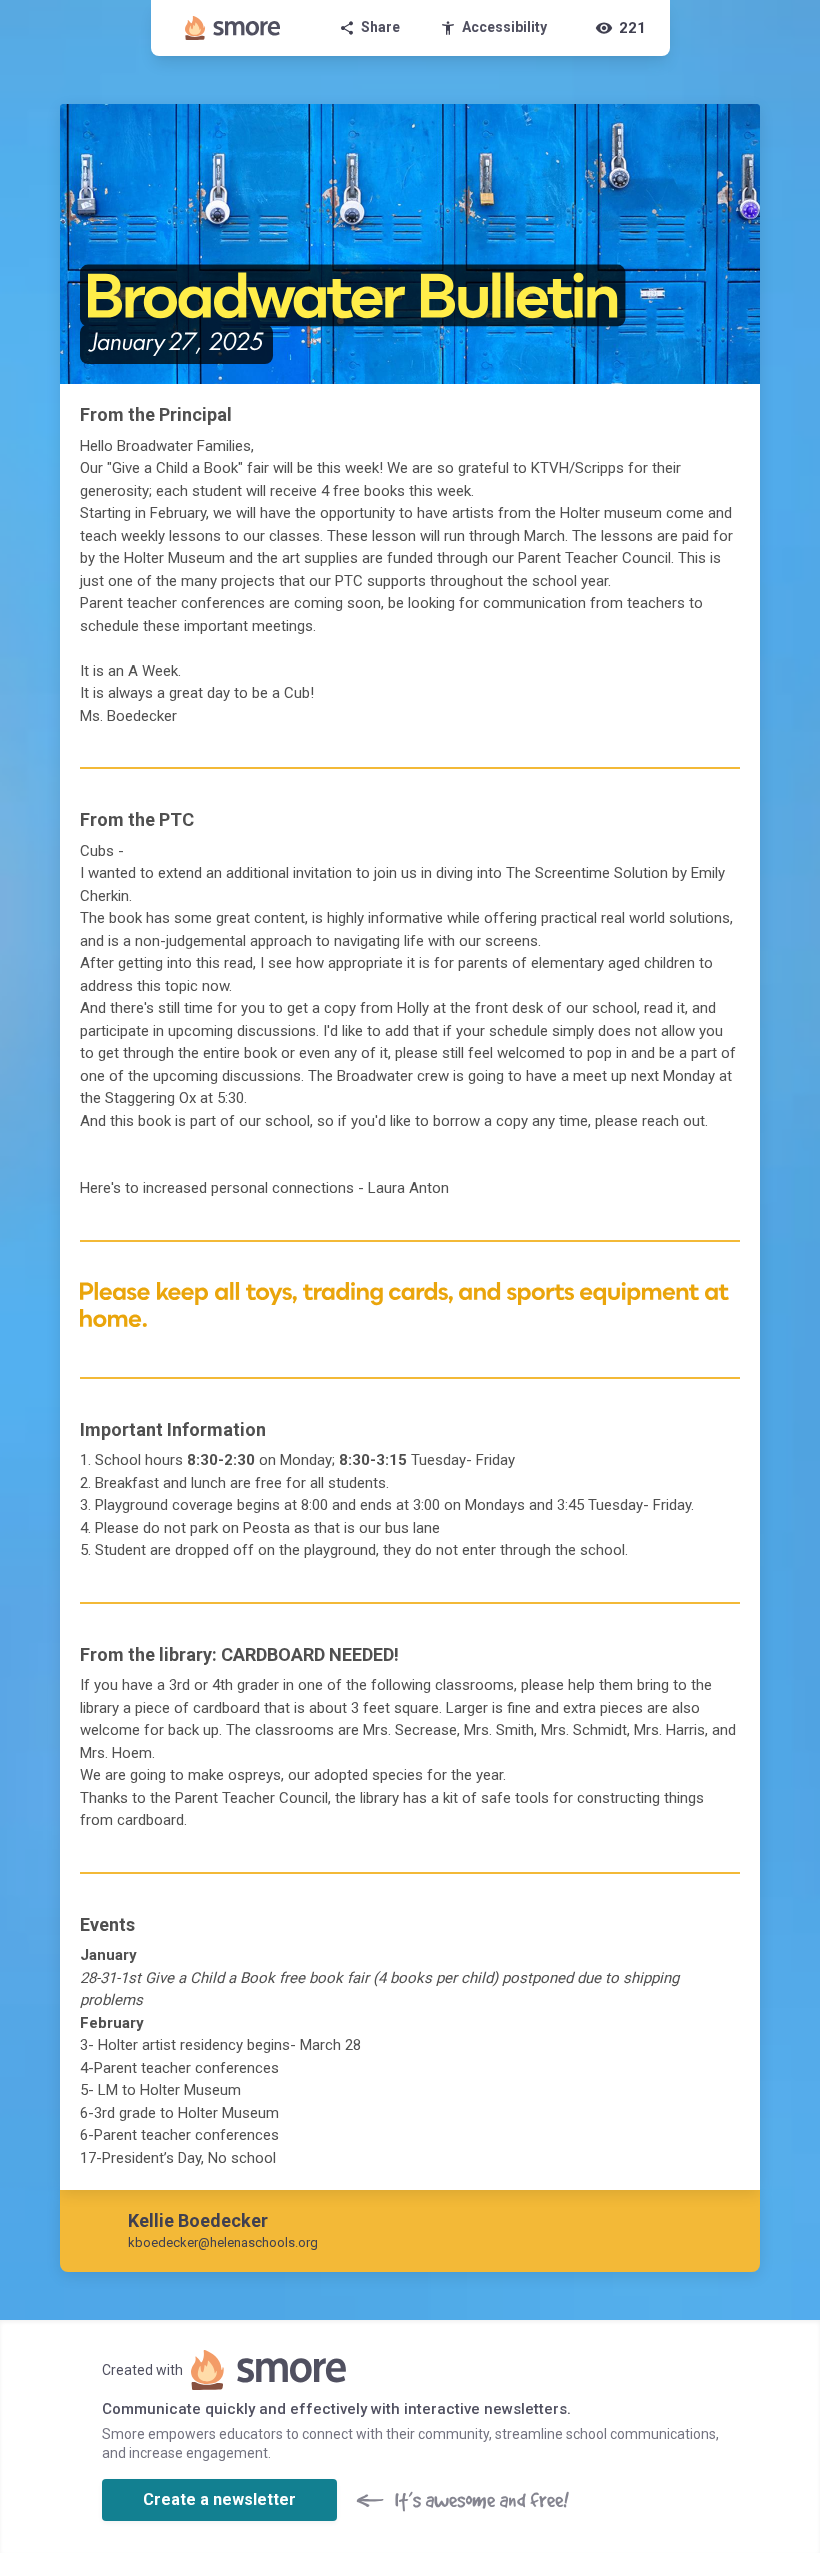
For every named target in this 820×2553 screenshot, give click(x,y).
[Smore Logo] (233, 28)
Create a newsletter (219, 2499)
